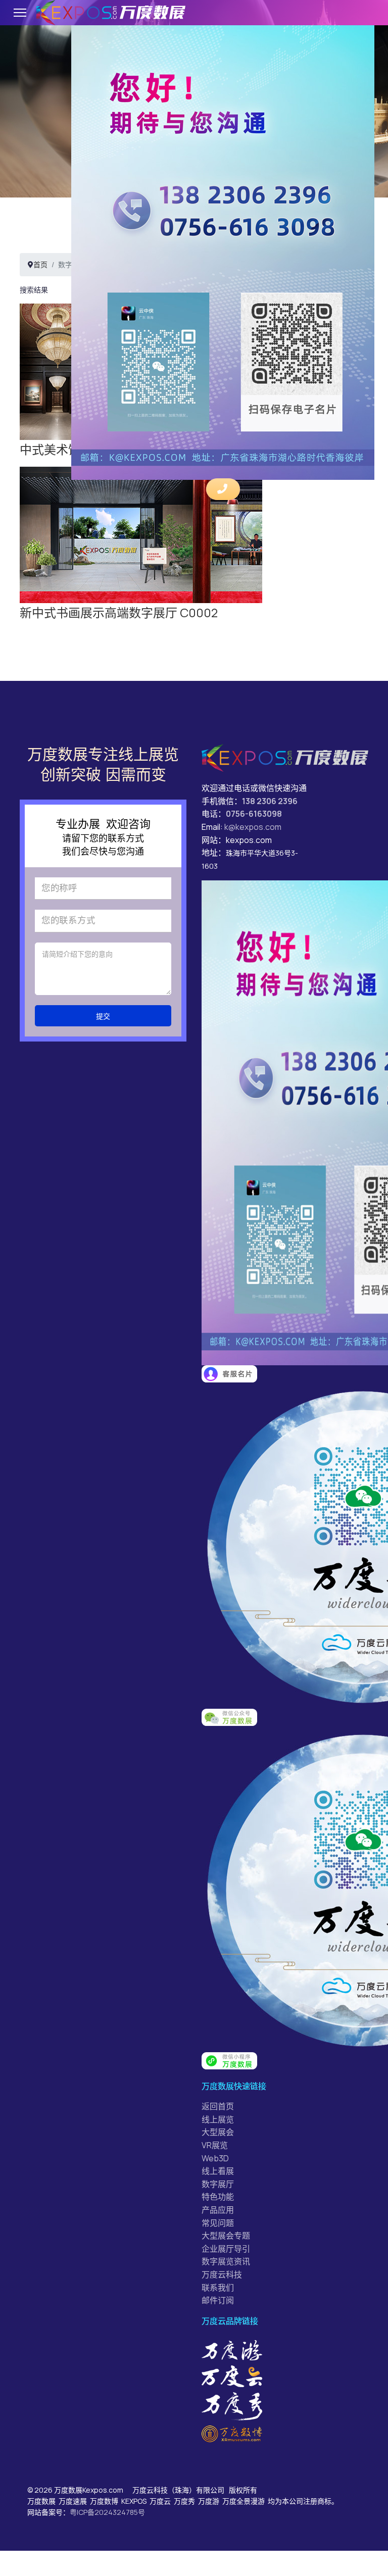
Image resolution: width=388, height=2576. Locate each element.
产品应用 (218, 2210)
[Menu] (20, 13)
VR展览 (215, 2145)
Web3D (215, 2158)
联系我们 (218, 2288)
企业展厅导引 (226, 2249)
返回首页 (218, 2106)
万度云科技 (222, 2274)
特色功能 (218, 2197)
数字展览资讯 (226, 2261)
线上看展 (218, 2171)
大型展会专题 (226, 2236)
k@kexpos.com (253, 827)
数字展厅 (218, 2184)
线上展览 (218, 2119)
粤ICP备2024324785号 (107, 2512)
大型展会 (218, 2132)
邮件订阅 (218, 2300)
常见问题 (218, 2223)
